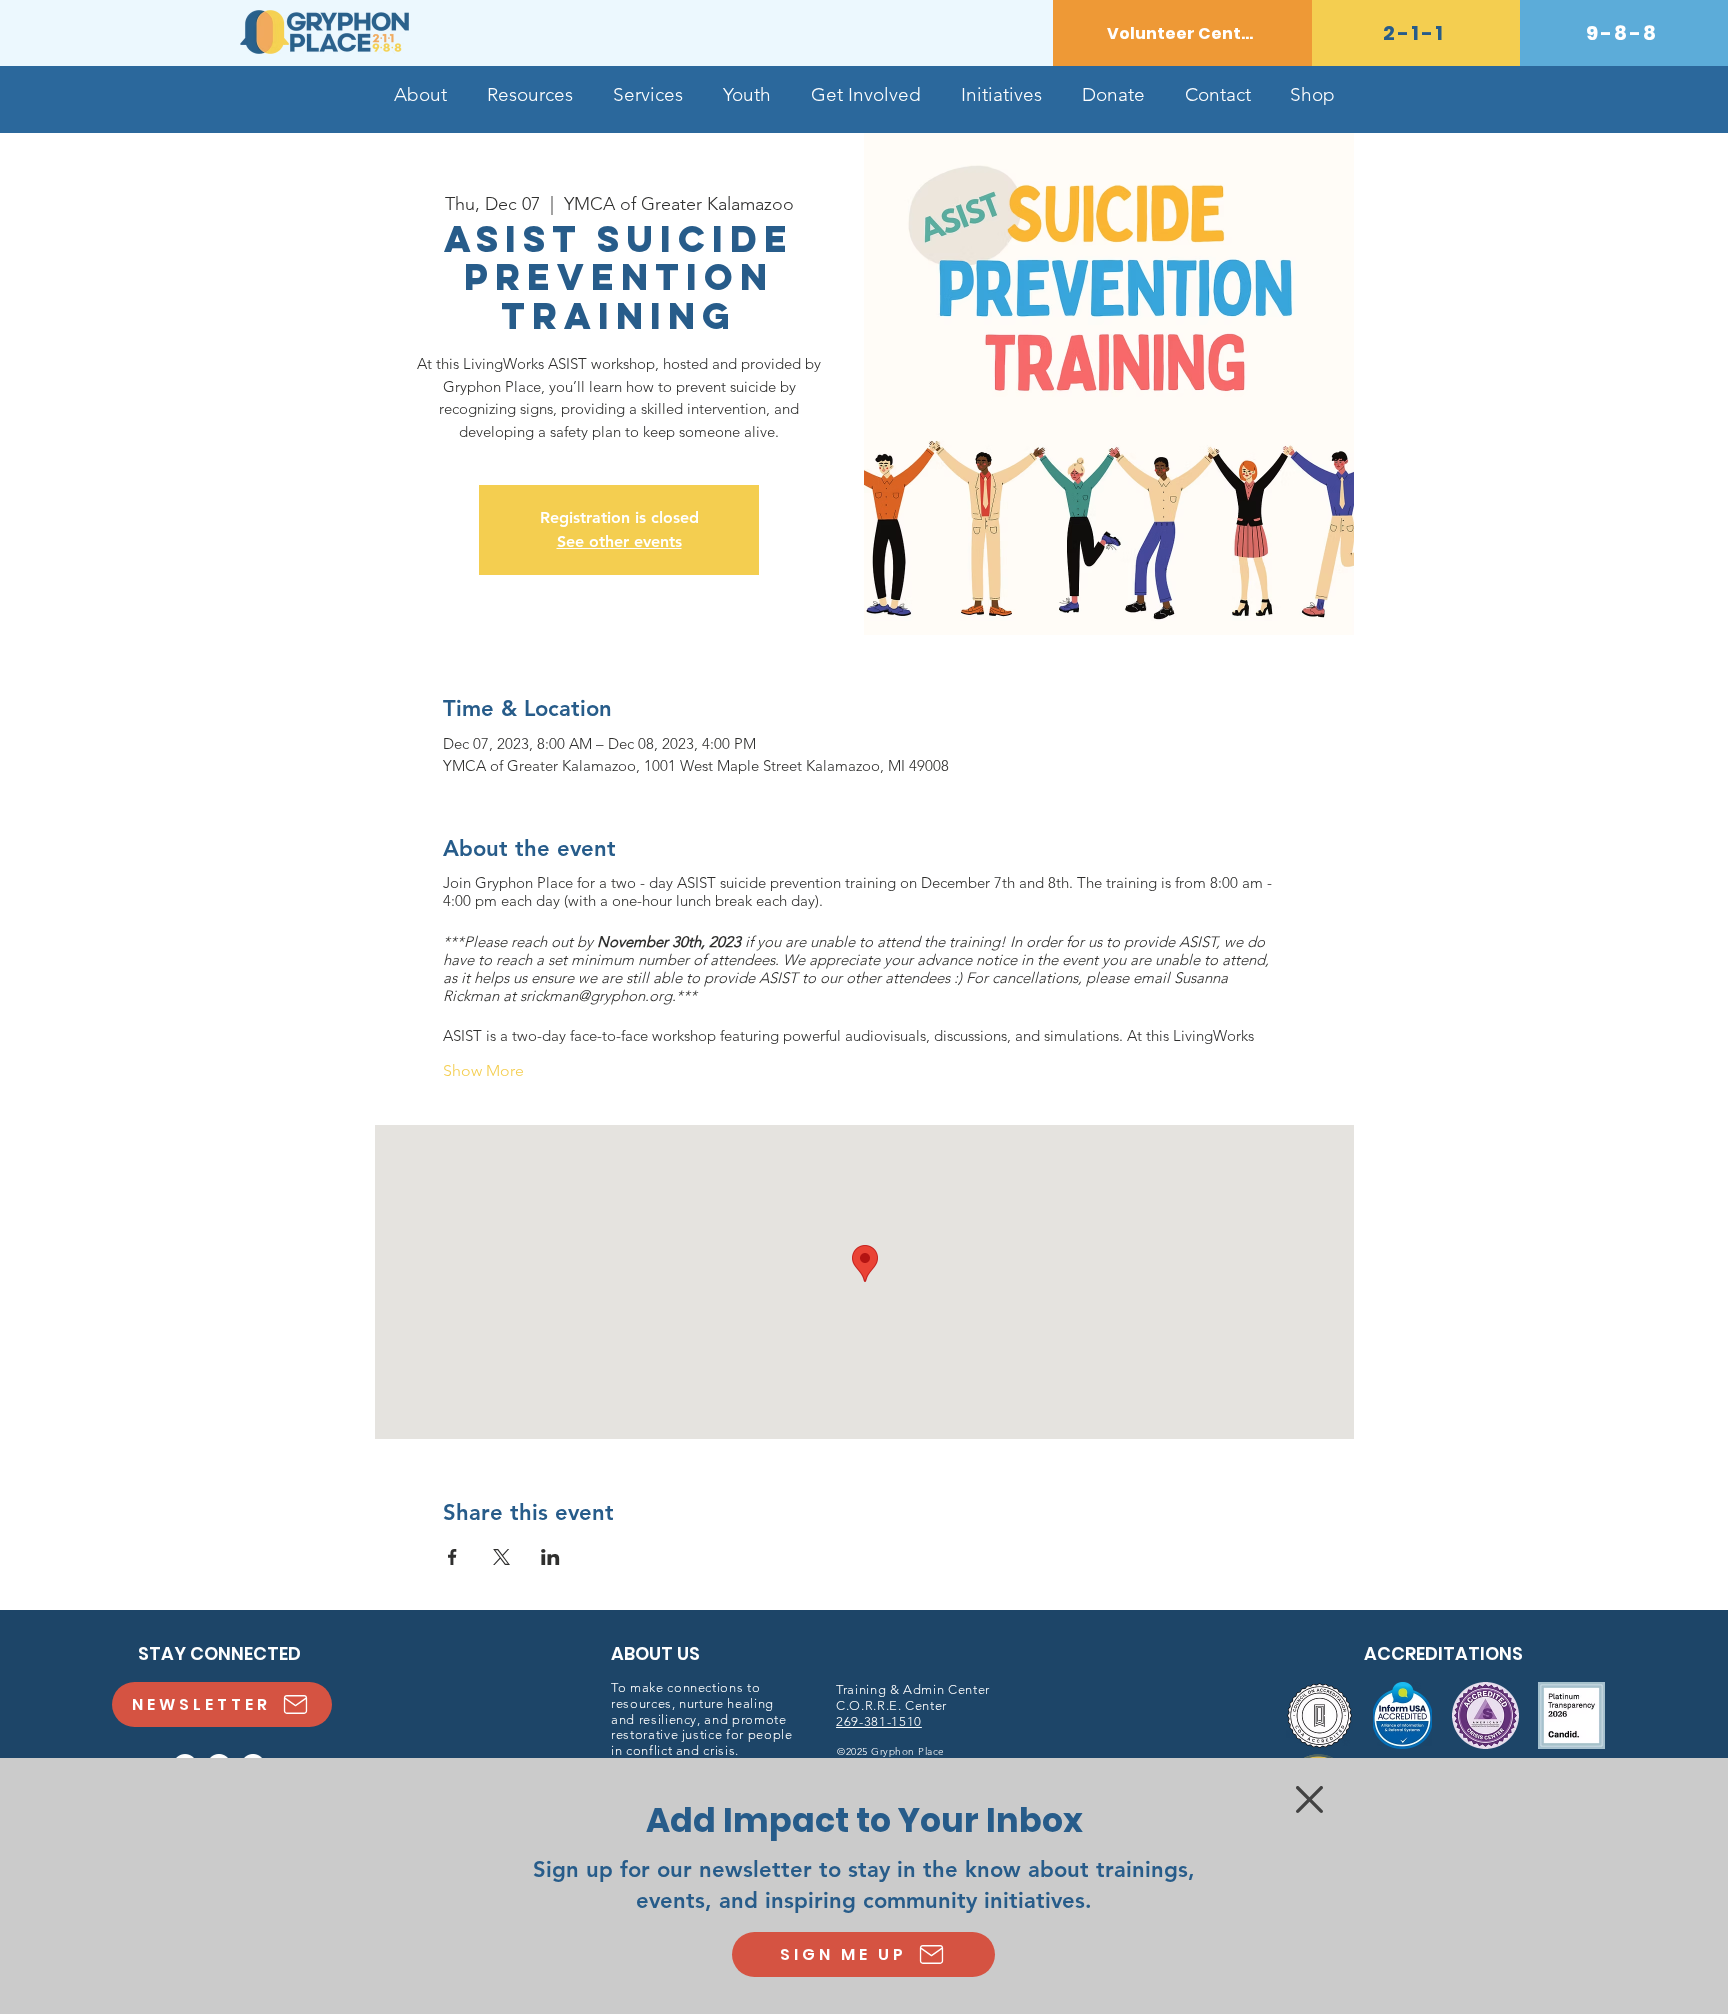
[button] (1309, 1799)
